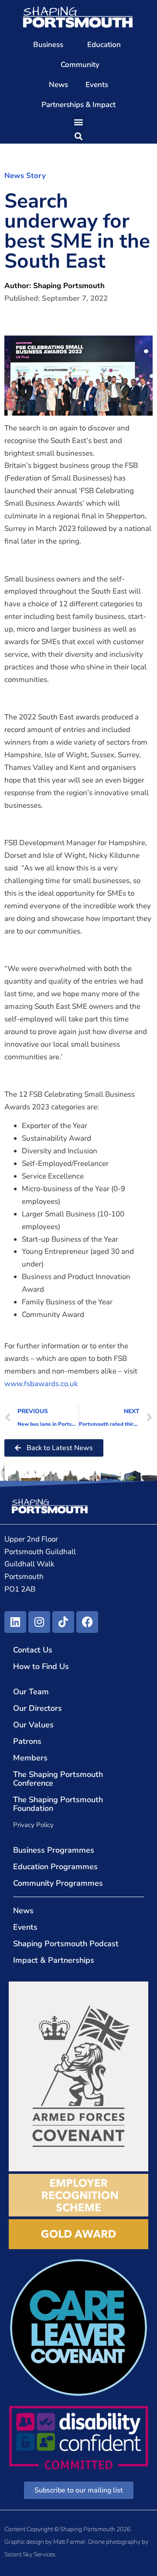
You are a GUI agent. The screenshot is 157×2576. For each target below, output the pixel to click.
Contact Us (33, 1650)
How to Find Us (41, 1666)
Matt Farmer (69, 2542)
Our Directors (38, 1708)
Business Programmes (54, 1850)
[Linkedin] (15, 1622)
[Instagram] (39, 1622)
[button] (79, 122)
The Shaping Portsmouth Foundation (58, 1804)
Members (30, 1758)
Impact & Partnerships (54, 1960)
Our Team (31, 1692)
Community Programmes (58, 1883)
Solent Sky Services (30, 2554)
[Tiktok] (63, 1622)
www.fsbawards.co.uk (41, 1384)
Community (80, 65)
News (58, 85)
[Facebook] (87, 1622)
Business (48, 45)
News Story (25, 176)
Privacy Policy (33, 1825)
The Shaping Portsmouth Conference (58, 1779)
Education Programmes (55, 1867)
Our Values (33, 1725)
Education (104, 45)
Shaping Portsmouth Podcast (66, 1944)
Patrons (27, 1741)
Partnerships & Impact (78, 105)
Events (97, 85)
